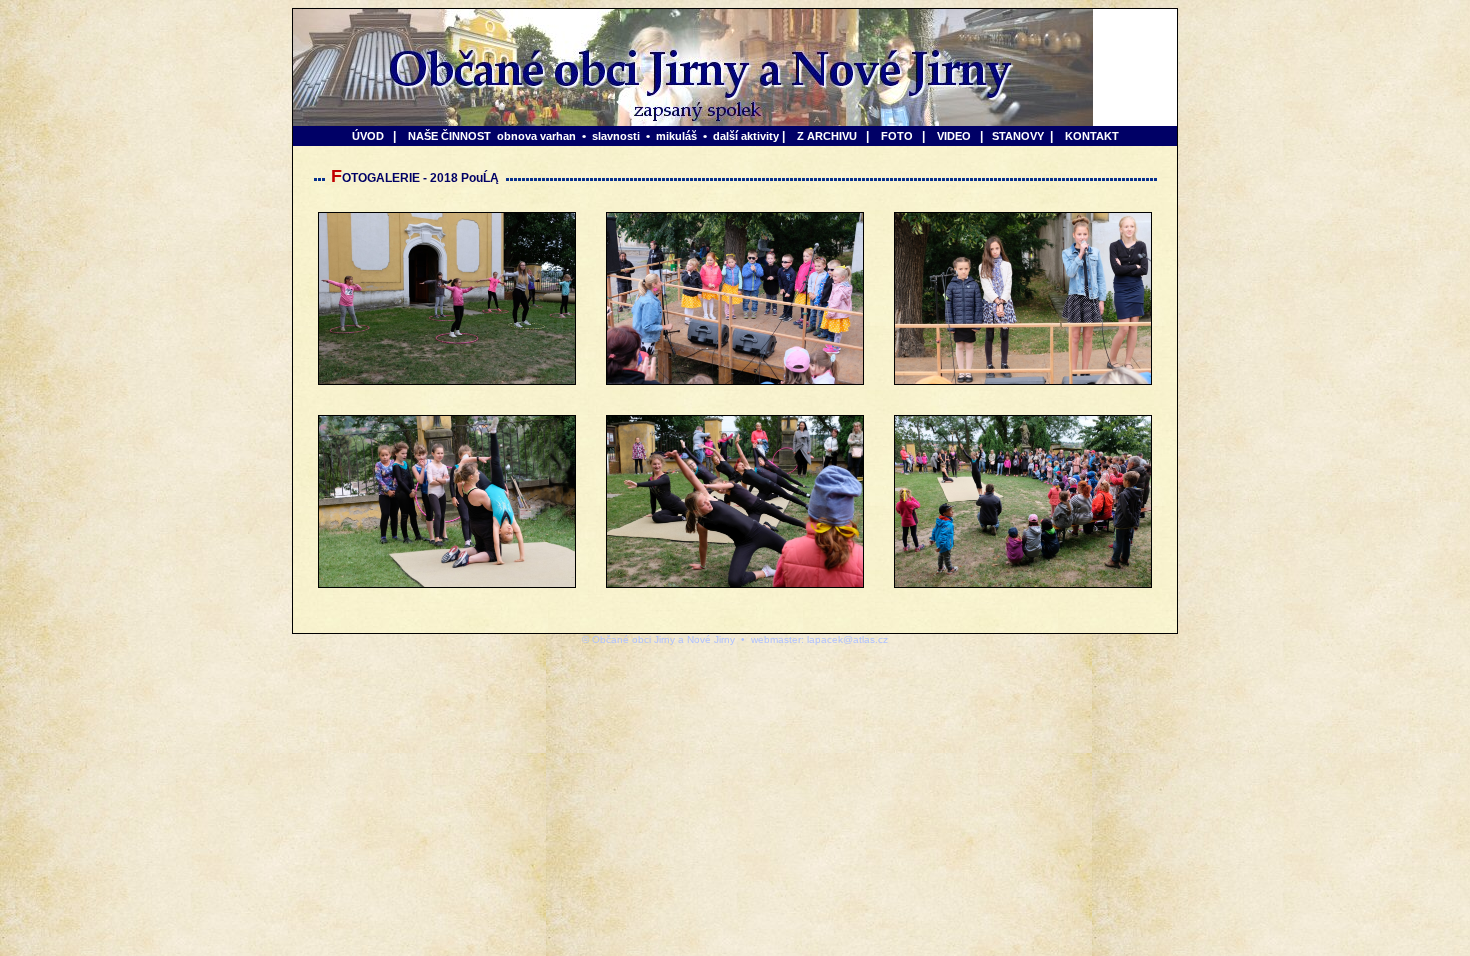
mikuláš (676, 136)
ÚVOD (368, 136)
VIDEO (954, 136)
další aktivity (746, 136)
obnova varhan (536, 136)
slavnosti (616, 136)
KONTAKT (1092, 136)
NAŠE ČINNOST (449, 136)
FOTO (897, 136)
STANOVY (1018, 136)
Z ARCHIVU (827, 136)
